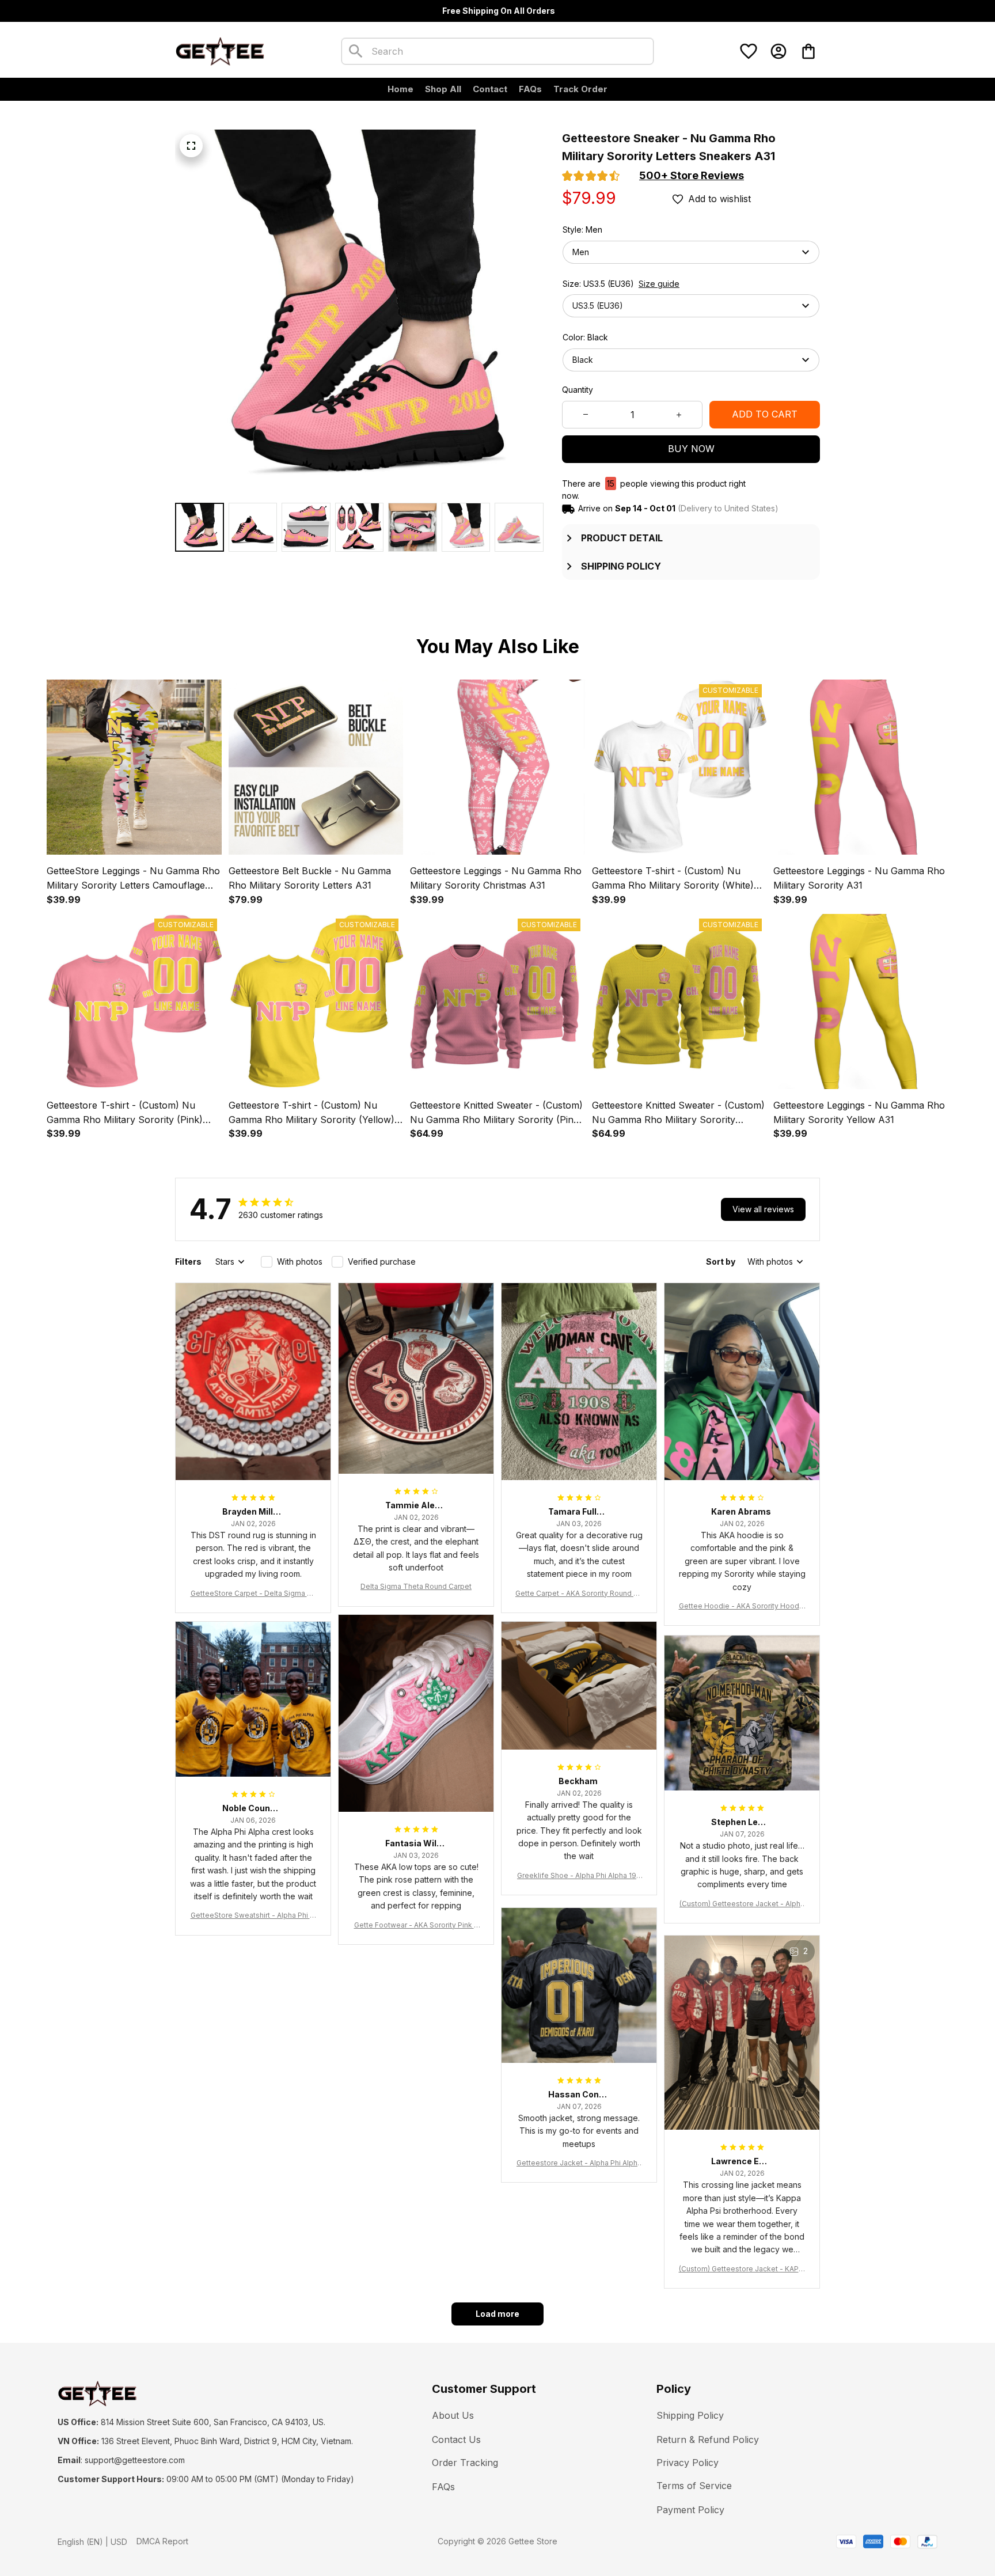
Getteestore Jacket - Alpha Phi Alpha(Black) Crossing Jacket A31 (579, 2163)
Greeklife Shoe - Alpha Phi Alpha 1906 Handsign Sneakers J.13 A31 (579, 1876)
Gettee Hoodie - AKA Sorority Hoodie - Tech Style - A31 (742, 1606)
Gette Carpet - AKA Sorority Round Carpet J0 (579, 1594)
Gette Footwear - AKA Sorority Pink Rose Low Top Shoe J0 (416, 1926)
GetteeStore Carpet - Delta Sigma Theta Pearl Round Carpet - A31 (253, 1594)
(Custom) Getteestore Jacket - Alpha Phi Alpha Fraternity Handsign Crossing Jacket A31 (742, 1904)
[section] (692, 176)
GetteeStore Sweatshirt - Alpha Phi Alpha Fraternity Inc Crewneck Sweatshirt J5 (253, 1916)
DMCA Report (162, 2541)
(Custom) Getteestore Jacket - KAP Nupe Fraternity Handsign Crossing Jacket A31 (742, 2269)
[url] (135, 2460)
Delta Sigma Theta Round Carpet (416, 1586)
